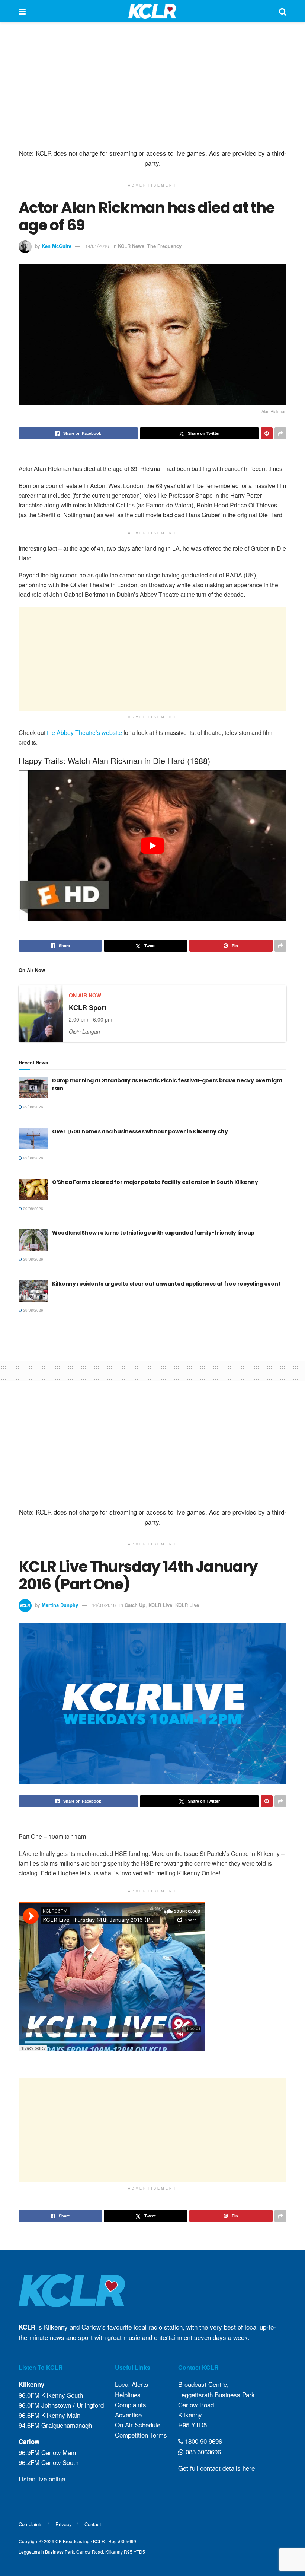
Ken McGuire (57, 246)
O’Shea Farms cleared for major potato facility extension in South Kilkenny (155, 1182)
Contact (93, 2524)
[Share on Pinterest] (267, 433)
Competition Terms (141, 2435)
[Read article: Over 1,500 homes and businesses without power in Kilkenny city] (33, 1139)
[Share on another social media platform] (280, 433)
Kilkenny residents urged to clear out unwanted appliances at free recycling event (166, 1284)
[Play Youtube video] (152, 846)
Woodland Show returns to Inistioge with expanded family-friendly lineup (153, 1233)
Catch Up (135, 1605)
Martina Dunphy (60, 1605)
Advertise (128, 2415)
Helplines (128, 2394)
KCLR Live (160, 1605)
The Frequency (164, 246)
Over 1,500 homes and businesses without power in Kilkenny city (140, 1131)
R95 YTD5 (192, 2425)
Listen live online (42, 2479)
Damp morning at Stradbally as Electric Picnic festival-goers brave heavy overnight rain (167, 1084)
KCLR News (131, 246)
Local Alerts (132, 2384)
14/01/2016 (97, 246)
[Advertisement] (152, 86)
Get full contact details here (216, 2468)
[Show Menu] (22, 11)
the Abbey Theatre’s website (84, 733)
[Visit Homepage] (152, 11)
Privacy (64, 2524)
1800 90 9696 (203, 2441)
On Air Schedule (138, 2425)
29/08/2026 (33, 1107)
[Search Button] (283, 11)
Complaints (131, 2405)
